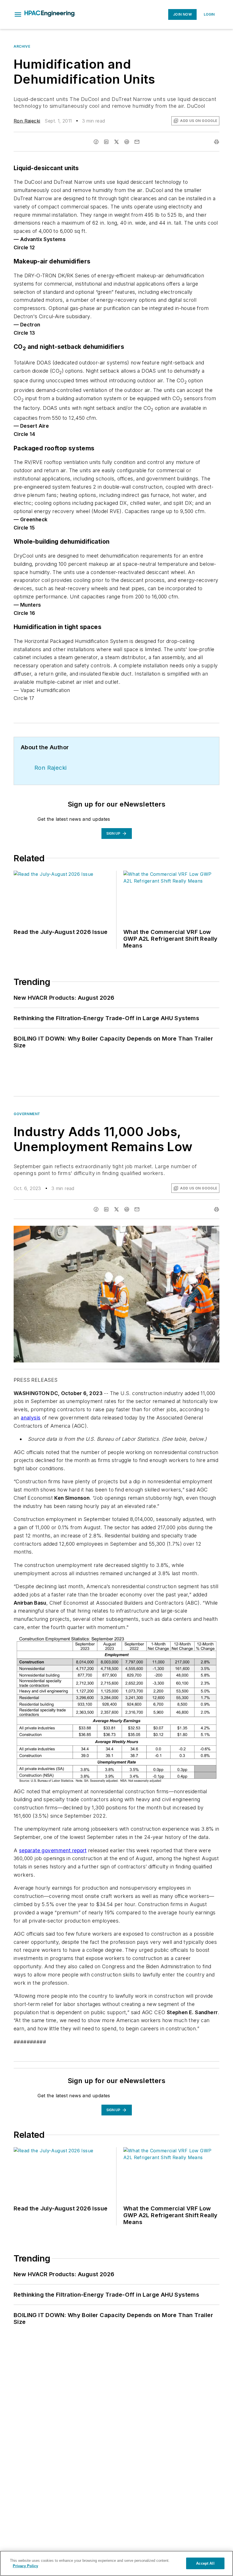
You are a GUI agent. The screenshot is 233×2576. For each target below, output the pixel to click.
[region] (116, 2563)
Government (27, 1114)
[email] (137, 142)
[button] (18, 14)
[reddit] (127, 142)
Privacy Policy (25, 2566)
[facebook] (96, 142)
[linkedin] (106, 142)
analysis (31, 1418)
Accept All (205, 2563)
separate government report (53, 1850)
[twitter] (116, 142)
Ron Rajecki (27, 121)
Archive (22, 46)
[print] (217, 142)
